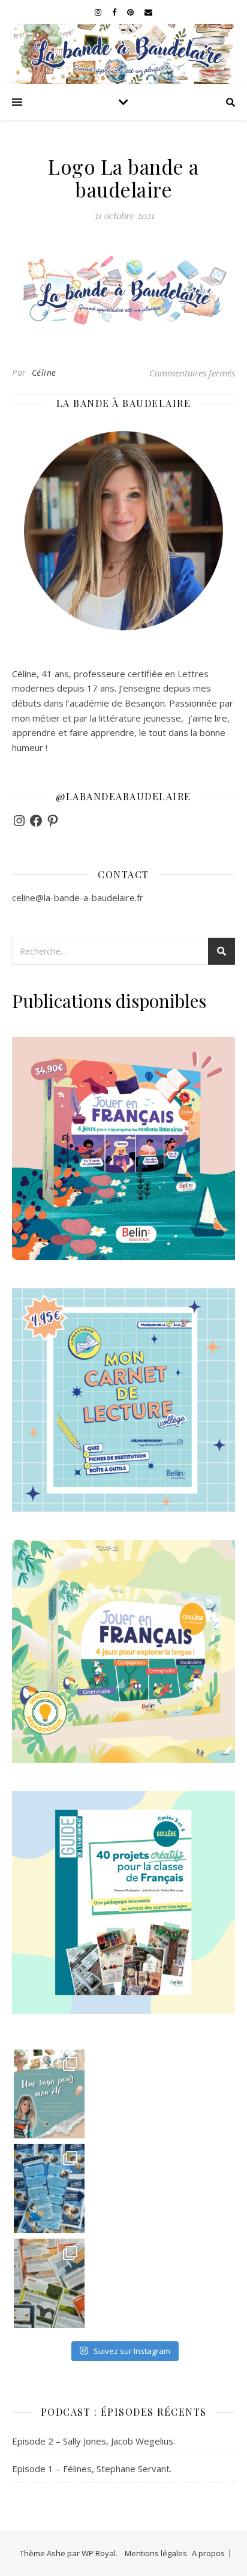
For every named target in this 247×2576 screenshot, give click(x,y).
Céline (44, 373)
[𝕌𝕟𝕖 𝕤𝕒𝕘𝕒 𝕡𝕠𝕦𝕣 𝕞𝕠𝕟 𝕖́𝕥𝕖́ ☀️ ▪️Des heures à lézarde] (49, 2094)
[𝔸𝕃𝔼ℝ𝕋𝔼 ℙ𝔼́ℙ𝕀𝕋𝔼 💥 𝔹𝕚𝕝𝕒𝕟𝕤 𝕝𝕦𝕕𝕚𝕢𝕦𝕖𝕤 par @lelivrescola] (49, 2283)
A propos (208, 2553)
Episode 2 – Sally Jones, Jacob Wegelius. (94, 2441)
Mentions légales (156, 2553)
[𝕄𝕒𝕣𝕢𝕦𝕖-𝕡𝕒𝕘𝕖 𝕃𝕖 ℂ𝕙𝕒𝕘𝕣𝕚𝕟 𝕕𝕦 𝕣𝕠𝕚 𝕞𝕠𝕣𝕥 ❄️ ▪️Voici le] (49, 2188)
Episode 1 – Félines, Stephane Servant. (92, 2469)
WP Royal (99, 2553)
